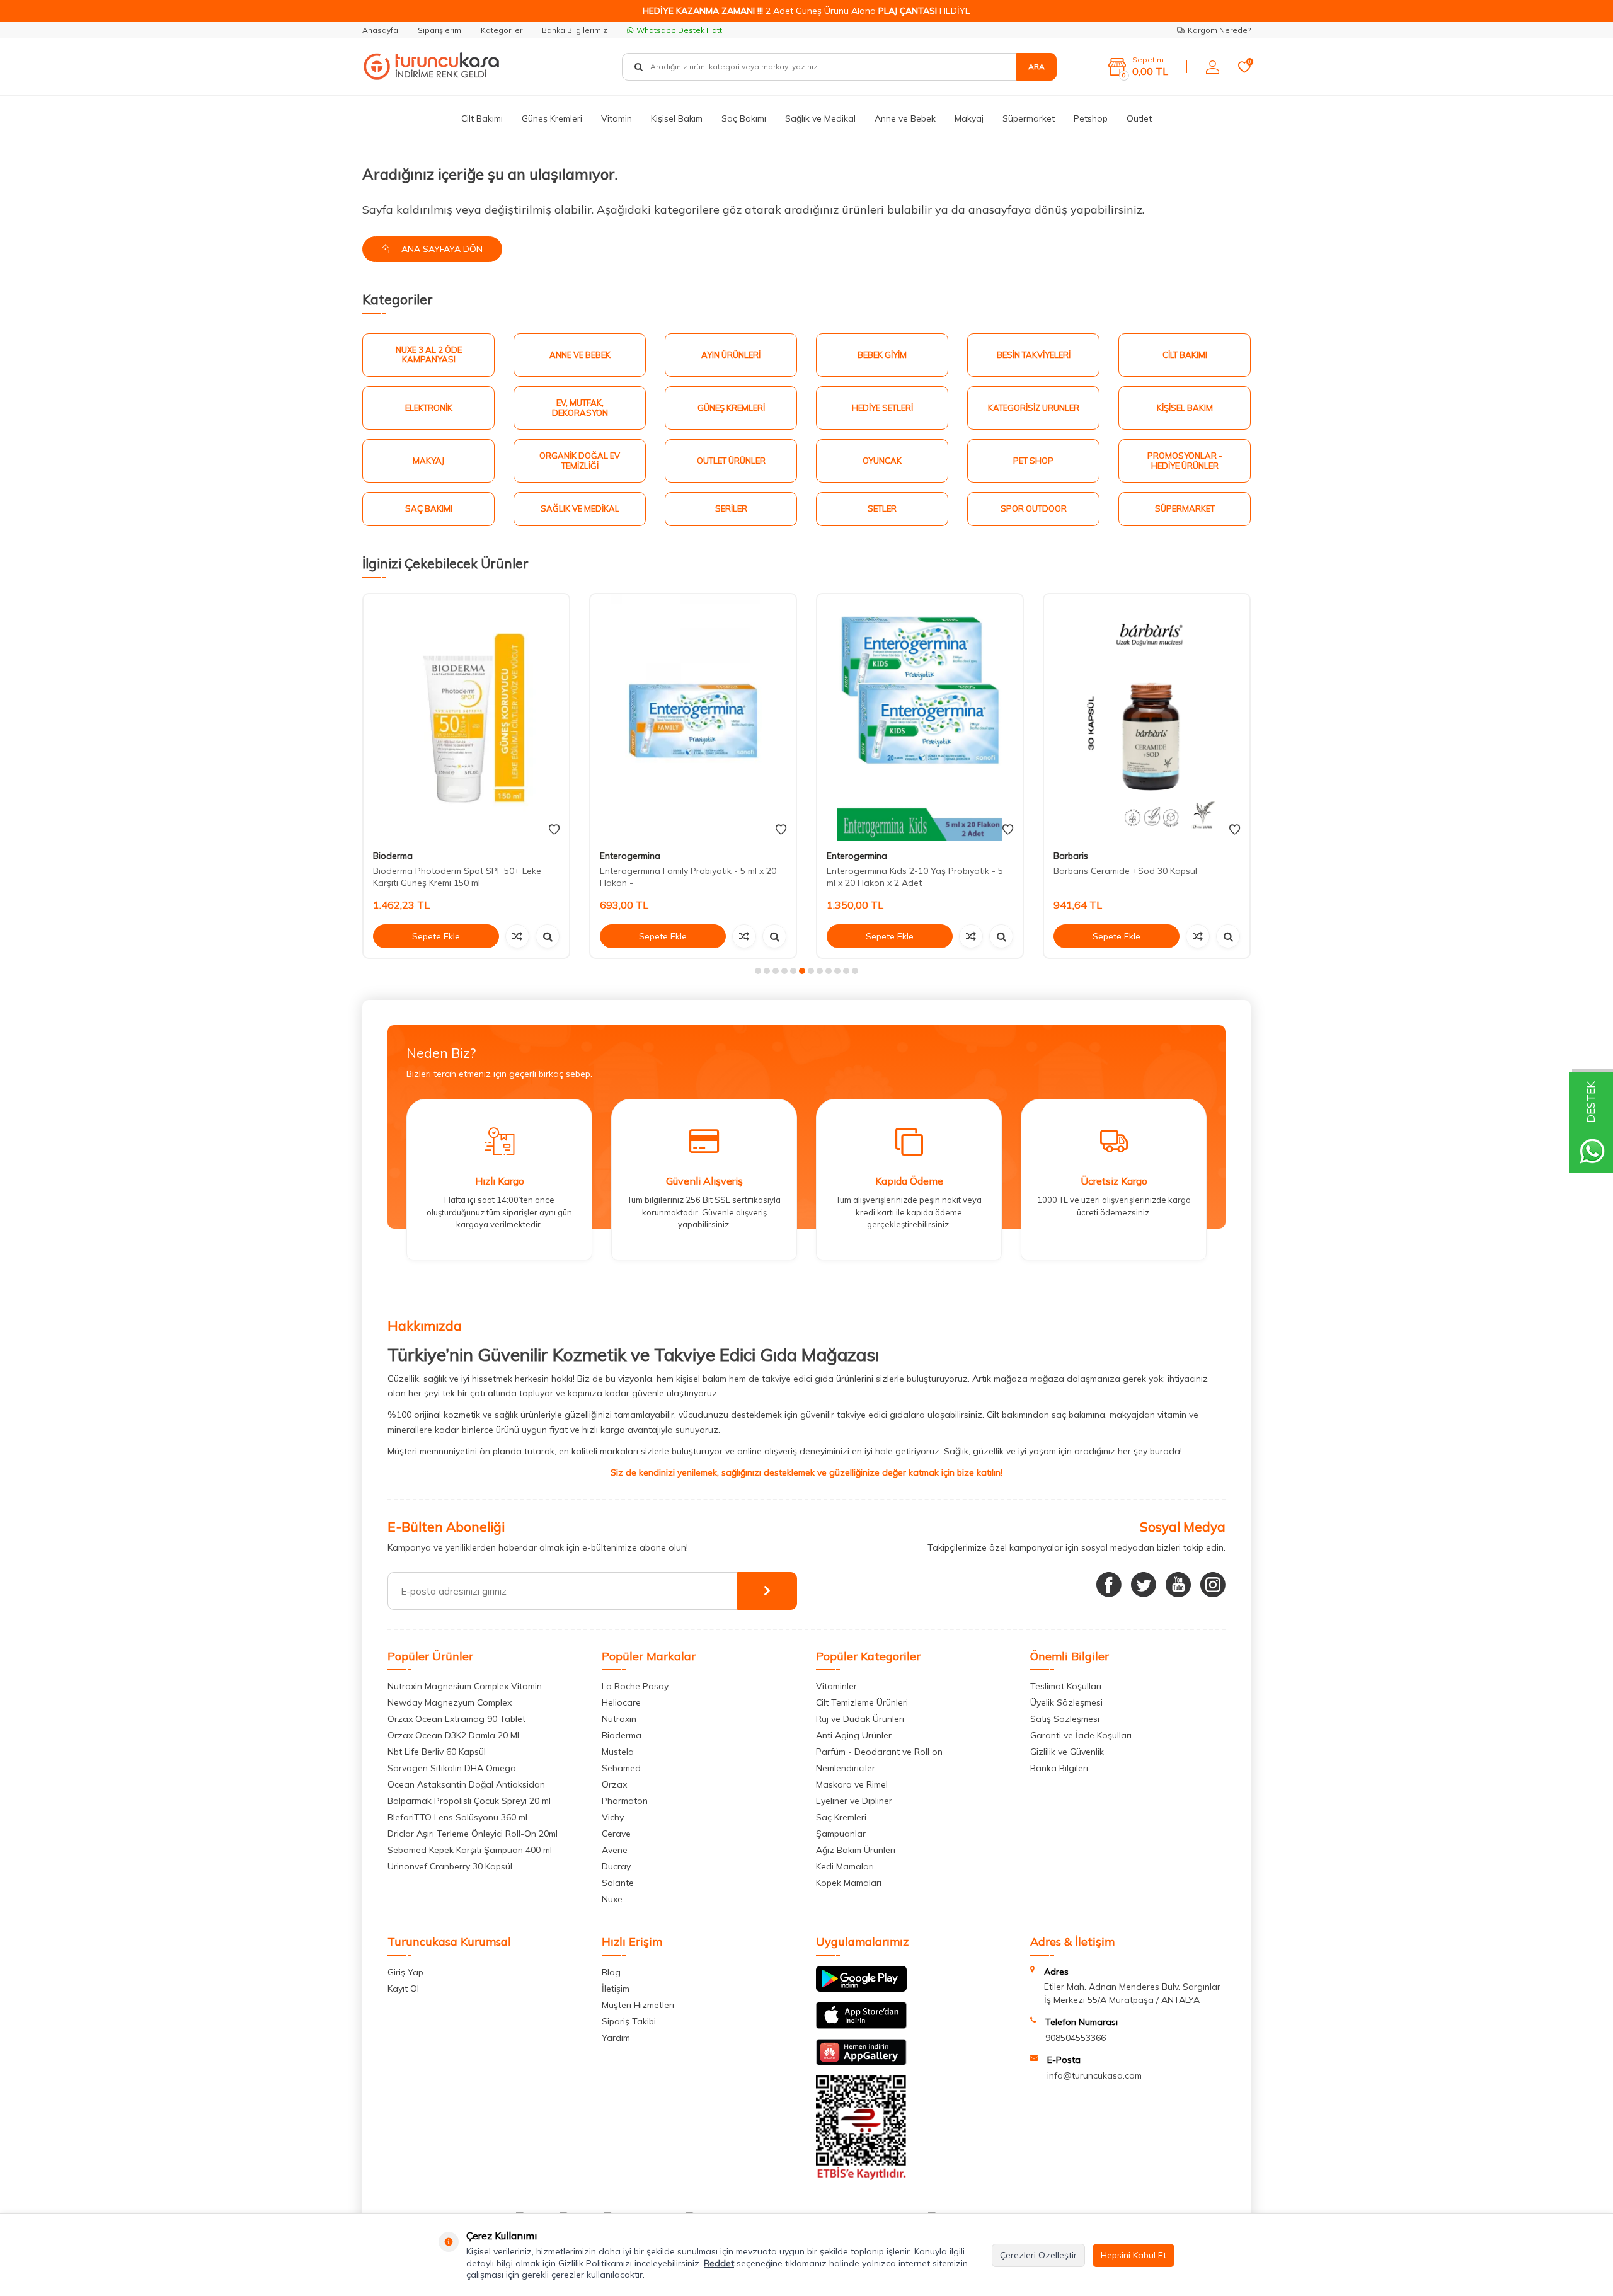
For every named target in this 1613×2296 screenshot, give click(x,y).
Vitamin (617, 118)
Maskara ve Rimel (852, 1784)
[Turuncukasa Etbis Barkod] (861, 2177)
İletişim (616, 1989)
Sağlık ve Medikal (820, 118)
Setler (882, 508)
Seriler (731, 508)
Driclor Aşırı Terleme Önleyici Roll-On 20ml (473, 1834)
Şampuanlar (841, 1834)
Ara (1036, 66)
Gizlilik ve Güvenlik (1067, 1752)
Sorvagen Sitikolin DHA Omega (452, 1768)
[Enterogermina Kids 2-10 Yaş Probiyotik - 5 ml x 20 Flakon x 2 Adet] (920, 717)
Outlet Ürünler (731, 461)
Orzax (614, 1784)
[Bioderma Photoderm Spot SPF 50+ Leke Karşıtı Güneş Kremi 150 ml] (466, 717)
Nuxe (612, 1899)
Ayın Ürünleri (731, 355)
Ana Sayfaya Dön (441, 249)
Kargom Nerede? (1219, 30)
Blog (611, 1972)
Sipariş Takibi (629, 2021)
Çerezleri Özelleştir (1038, 2255)
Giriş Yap (405, 1972)
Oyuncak (882, 461)
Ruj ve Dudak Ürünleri (860, 1719)
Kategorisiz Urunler (1034, 408)
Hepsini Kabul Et (1134, 2255)
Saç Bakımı (744, 118)
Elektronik (429, 408)
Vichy (613, 1817)
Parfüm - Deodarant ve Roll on (879, 1752)
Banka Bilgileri (1059, 1768)
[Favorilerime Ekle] (554, 830)
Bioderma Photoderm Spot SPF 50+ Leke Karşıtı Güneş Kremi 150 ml (457, 877)
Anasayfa (380, 30)
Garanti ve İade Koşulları (1081, 1735)
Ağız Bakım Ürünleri (856, 1850)
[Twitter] (1144, 1585)
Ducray (616, 1866)
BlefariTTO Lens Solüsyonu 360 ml (457, 1817)
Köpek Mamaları (849, 1883)
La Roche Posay (635, 1686)
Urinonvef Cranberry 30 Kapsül (450, 1866)
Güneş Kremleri (552, 118)
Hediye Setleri (882, 408)
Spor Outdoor (1034, 508)
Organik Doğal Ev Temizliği (580, 461)
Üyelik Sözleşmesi (1066, 1702)
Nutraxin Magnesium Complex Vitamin (465, 1686)
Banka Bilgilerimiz (575, 30)
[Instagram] (1213, 1585)
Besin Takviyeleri (1034, 355)
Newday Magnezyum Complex (450, 1702)
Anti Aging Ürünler (854, 1735)
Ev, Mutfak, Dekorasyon (580, 408)
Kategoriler (502, 30)
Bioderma (393, 856)
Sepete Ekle (436, 936)
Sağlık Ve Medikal (580, 508)
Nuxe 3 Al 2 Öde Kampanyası (429, 355)
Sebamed (621, 1768)
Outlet (1139, 118)
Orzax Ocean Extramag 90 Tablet (456, 1719)
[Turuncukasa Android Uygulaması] (861, 1989)
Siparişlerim (439, 30)
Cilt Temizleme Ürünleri (862, 1702)
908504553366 (1076, 2038)
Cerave (616, 1834)
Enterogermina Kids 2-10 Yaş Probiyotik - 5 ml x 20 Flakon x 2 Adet (915, 877)
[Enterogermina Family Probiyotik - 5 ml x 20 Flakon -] (693, 717)
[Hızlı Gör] (548, 936)
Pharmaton (625, 1801)
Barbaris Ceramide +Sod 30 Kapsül (1125, 871)
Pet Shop (1033, 461)
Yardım (616, 2038)
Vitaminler (836, 1686)
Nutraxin (619, 1719)
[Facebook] (1109, 1585)
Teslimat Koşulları (1066, 1686)
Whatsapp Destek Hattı (680, 30)
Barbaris (1071, 856)
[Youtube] (1178, 1585)
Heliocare (621, 1702)
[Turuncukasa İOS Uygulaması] (861, 2026)
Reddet (719, 2263)
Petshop (1091, 118)
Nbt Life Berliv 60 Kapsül (437, 1752)
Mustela (618, 1752)
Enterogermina (630, 856)
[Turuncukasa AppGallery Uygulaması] (861, 2062)
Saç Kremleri (841, 1817)
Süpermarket (1029, 118)
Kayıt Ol (403, 1989)
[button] (758, 971)
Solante (618, 1883)
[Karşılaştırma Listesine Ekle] (517, 936)
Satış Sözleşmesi (1065, 1719)
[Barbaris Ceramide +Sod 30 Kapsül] (1147, 717)
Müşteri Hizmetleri (638, 2005)
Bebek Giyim (882, 355)
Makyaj (969, 118)
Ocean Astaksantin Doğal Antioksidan (466, 1784)
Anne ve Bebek (905, 118)
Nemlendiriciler (846, 1768)
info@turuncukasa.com (1094, 2075)
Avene (615, 1850)
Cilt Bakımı (482, 118)
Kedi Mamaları (845, 1866)
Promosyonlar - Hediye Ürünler (1185, 461)
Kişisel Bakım (677, 118)
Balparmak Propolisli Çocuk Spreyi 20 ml (469, 1801)
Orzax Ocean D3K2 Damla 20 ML (455, 1735)
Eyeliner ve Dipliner (854, 1801)
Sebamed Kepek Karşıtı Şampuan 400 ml (470, 1850)
